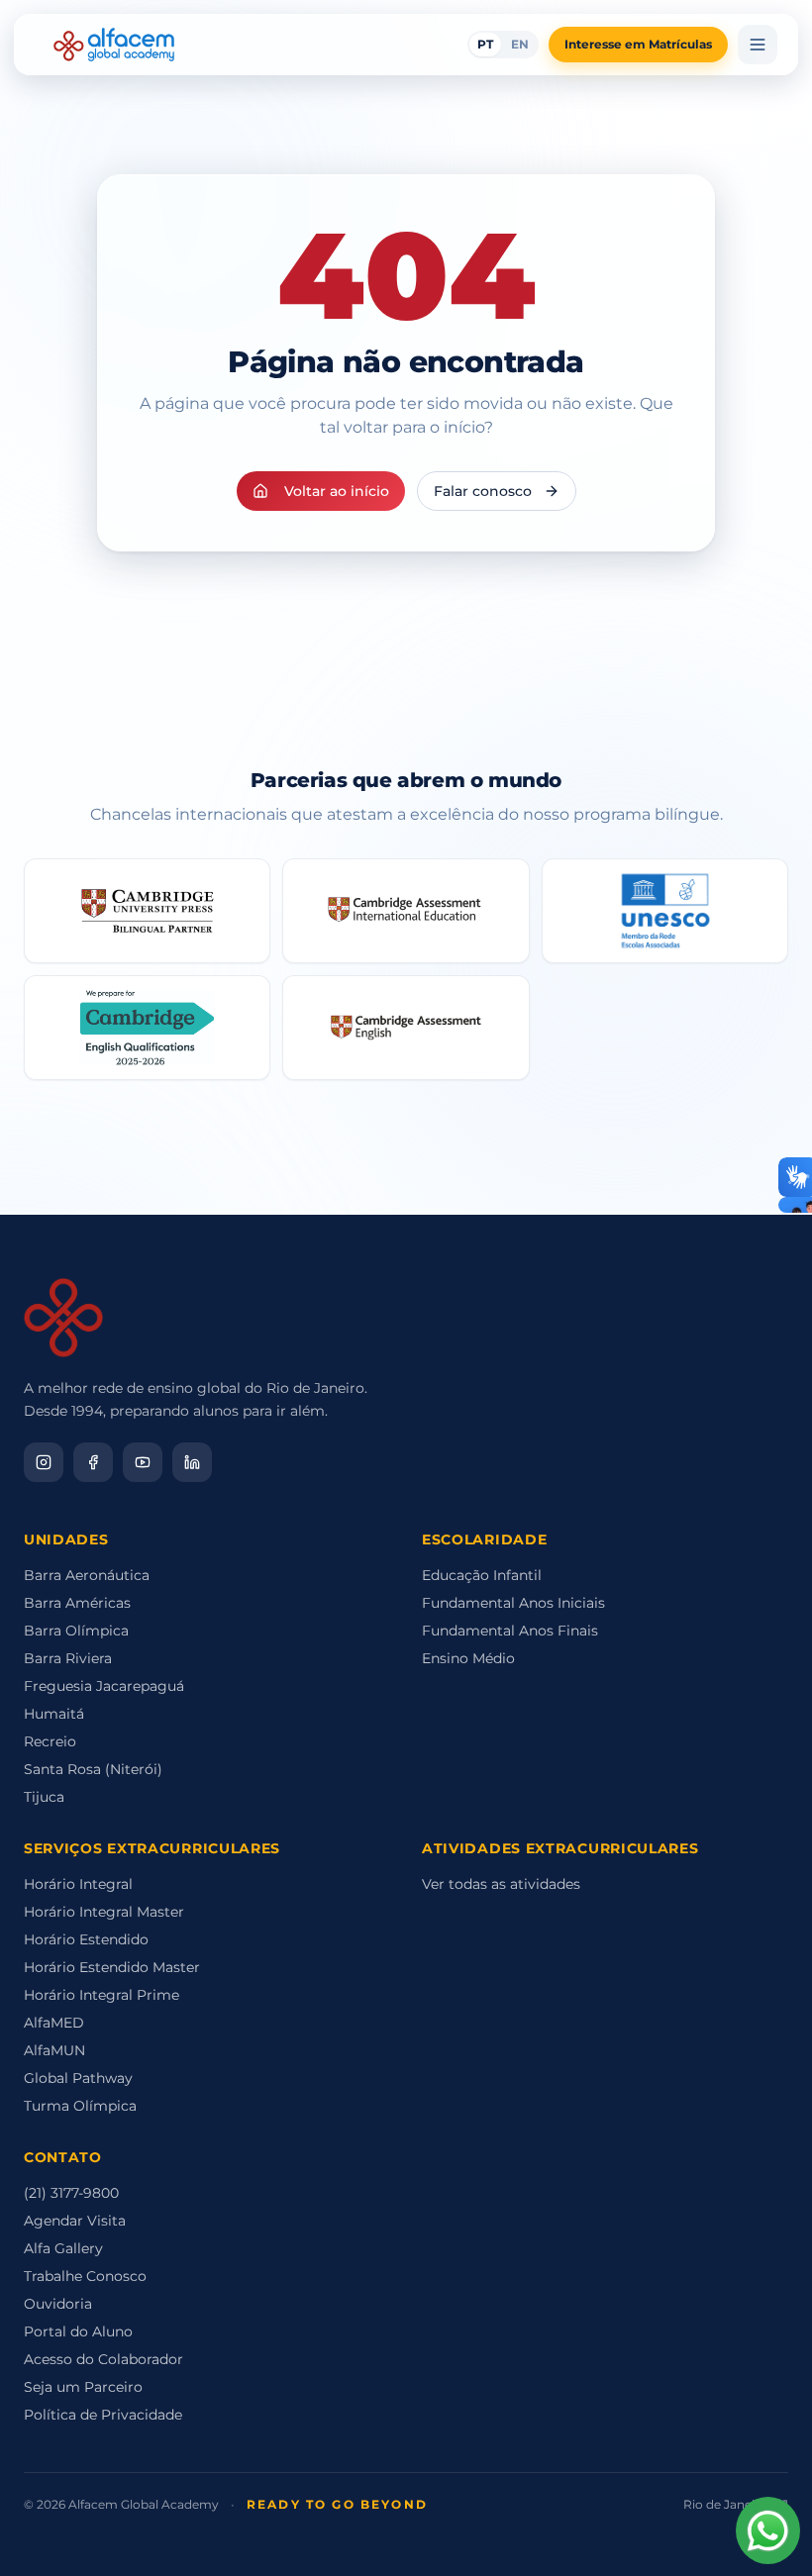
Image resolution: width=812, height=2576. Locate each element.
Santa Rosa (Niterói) (93, 1769)
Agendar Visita (75, 2221)
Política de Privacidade (103, 2415)
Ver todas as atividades (501, 1884)
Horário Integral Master (104, 1912)
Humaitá (54, 1714)
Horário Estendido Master (112, 1967)
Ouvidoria (58, 2304)
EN (520, 44)
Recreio (50, 1741)
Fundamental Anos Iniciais (513, 1603)
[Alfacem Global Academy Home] (114, 45)
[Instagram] (44, 1462)
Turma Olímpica (80, 2106)
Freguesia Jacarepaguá (104, 1686)
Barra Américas (77, 1603)
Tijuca (44, 1797)
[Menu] (758, 45)
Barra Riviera (68, 1658)
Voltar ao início (337, 491)
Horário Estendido (86, 1939)
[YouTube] (143, 1462)
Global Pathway (78, 2078)
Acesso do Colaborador (103, 2359)
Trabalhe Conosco (85, 2276)
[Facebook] (93, 1462)
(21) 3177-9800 (71, 2193)
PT (485, 44)
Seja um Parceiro (83, 2387)
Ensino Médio (468, 1658)
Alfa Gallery (63, 2248)
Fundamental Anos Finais (510, 1631)
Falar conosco (483, 491)
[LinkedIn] (192, 1462)
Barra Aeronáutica (87, 1575)
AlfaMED (54, 2023)
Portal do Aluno (78, 2331)
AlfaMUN (54, 2050)
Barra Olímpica (76, 1631)
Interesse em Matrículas (638, 44)
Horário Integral (78, 1884)
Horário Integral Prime (101, 1995)
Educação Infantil (482, 1575)
